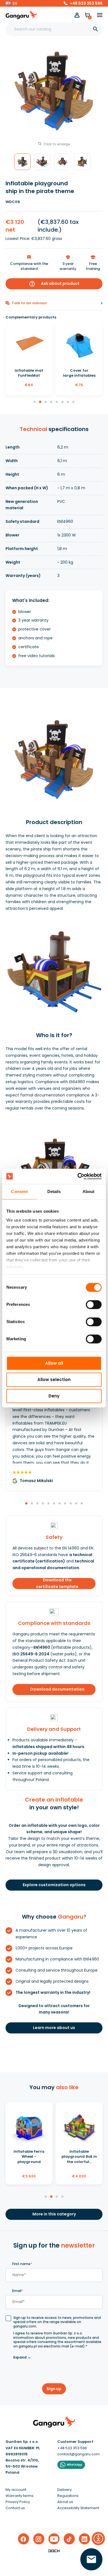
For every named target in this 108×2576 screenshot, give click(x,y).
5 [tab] (57, 402)
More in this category (54, 2214)
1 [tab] (35, 402)
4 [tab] (52, 402)
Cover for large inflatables (79, 373)
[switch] (89, 1303)
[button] (11, 3)
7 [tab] (68, 402)
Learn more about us (54, 2028)
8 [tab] (74, 402)
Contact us (15, 2508)
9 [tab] (71, 1504)
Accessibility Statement (78, 2508)
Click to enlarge (57, 144)
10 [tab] (76, 1504)
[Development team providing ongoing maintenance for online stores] (54, 2551)
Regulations (68, 2496)
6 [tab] (63, 402)
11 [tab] (82, 1504)
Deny (54, 1396)
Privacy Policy (18, 2502)
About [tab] (89, 1191)
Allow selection (54, 1380)
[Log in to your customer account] (77, 15)
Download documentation (57, 1689)
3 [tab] (46, 402)
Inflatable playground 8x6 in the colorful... (79, 2156)
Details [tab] (54, 1191)
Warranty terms (20, 2496)
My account (16, 2490)
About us (65, 2502)
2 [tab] (40, 402)
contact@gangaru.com (79, 2454)
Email (18, 2291)
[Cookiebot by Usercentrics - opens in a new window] (78, 1176)
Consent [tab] (19, 1191)
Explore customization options (54, 1885)
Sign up (54, 2389)
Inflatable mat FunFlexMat (29, 373)
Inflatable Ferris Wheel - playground (29, 2156)
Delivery (65, 2490)
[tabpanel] (29, 359)
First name (22, 2264)
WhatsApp (74, 2465)
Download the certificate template (57, 1584)
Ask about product (54, 284)
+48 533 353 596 (86, 3)
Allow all (54, 1363)
